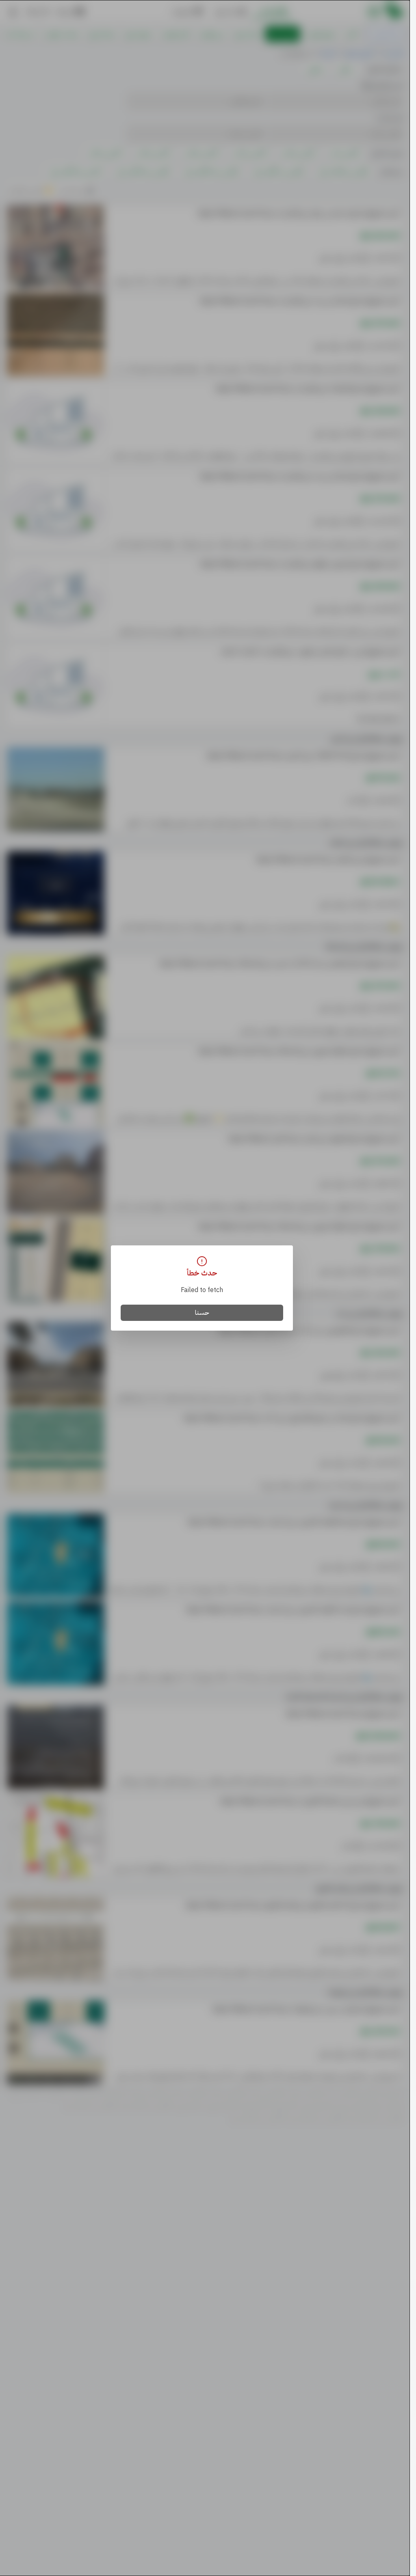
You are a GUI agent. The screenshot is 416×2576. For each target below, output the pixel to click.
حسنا (202, 1313)
